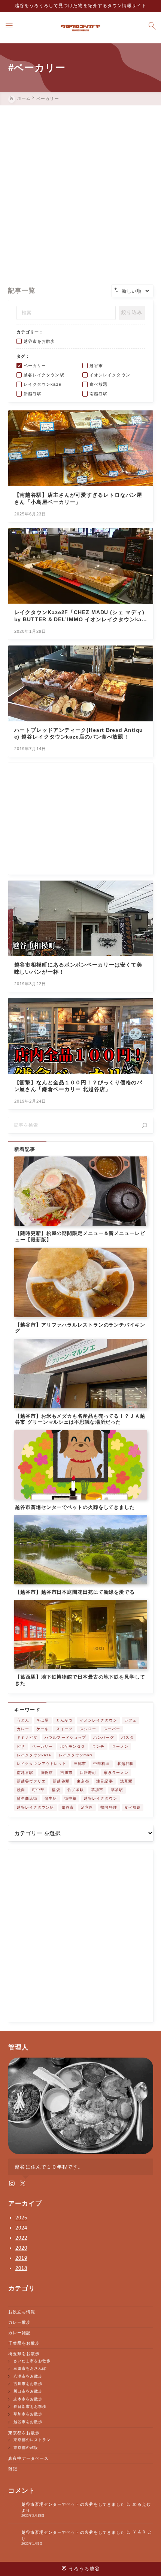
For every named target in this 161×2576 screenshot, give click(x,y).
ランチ (98, 1746)
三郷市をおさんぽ (30, 2368)
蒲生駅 (51, 1798)
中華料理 (101, 1764)
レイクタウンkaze (34, 1755)
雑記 (13, 2469)
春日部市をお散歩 (30, 2406)
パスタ (127, 1737)
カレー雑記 (19, 2333)
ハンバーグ (104, 1737)
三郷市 (80, 1764)
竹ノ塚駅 (76, 1790)
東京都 (83, 1781)
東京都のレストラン (32, 2440)
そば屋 (42, 1720)
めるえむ (142, 2504)
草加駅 (117, 1790)
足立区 (87, 1807)
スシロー (88, 1729)
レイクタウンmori (76, 1755)
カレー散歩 (19, 2322)
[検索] (145, 1125)
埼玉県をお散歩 (24, 2354)
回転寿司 (88, 1773)
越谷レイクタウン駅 (36, 1807)
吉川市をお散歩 (28, 2384)
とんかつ (64, 1720)
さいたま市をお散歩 (32, 2361)
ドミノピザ (27, 1737)
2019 (21, 2258)
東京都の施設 (26, 2448)
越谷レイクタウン (101, 1798)
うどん (23, 1720)
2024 (21, 2228)
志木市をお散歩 (28, 2399)
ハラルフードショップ (65, 1737)
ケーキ (42, 1729)
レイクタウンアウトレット (42, 1764)
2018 (21, 2268)
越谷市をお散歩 (28, 2422)
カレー (23, 1729)
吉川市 (66, 1773)
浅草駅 (126, 1781)
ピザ (21, 1746)
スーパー (112, 1729)
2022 (21, 2238)
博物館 (47, 1773)
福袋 (56, 1790)
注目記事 (104, 1781)
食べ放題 (133, 1807)
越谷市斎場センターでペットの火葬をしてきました (73, 2504)
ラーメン (120, 1746)
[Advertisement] (80, 189)
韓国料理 (109, 1807)
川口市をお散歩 (28, 2391)
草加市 (97, 1790)
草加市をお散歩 (28, 2414)
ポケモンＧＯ (73, 1746)
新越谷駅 (61, 1781)
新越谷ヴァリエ (31, 1781)
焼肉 (21, 1790)
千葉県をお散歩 (24, 2343)
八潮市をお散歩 (28, 2376)
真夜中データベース (29, 2458)
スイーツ (64, 1729)
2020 (21, 2248)
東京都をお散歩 (24, 2433)
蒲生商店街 (27, 1798)
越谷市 (68, 1807)
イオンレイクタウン (98, 1720)
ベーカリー (42, 1746)
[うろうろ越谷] (81, 28)
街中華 (71, 1798)
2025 (21, 2218)
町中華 (38, 1790)
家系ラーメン (116, 1773)
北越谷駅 (125, 1764)
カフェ (130, 1720)
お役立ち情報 (22, 2312)
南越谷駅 (25, 1773)
